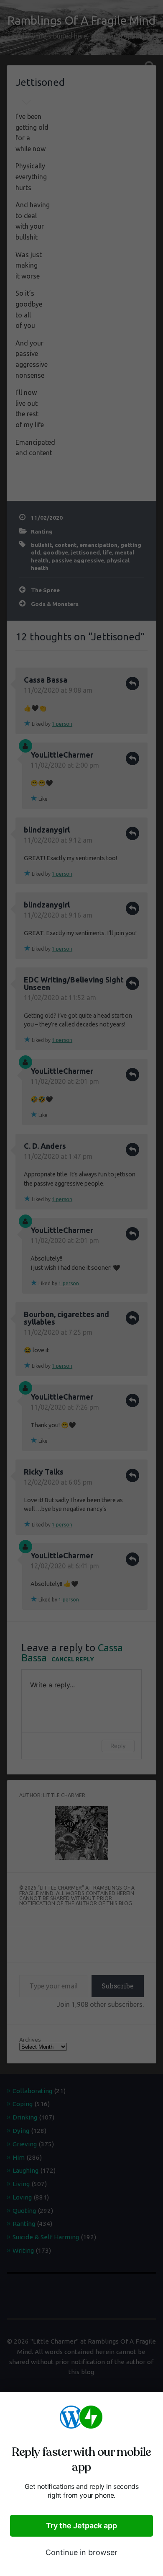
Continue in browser (81, 2552)
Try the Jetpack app (81, 2526)
